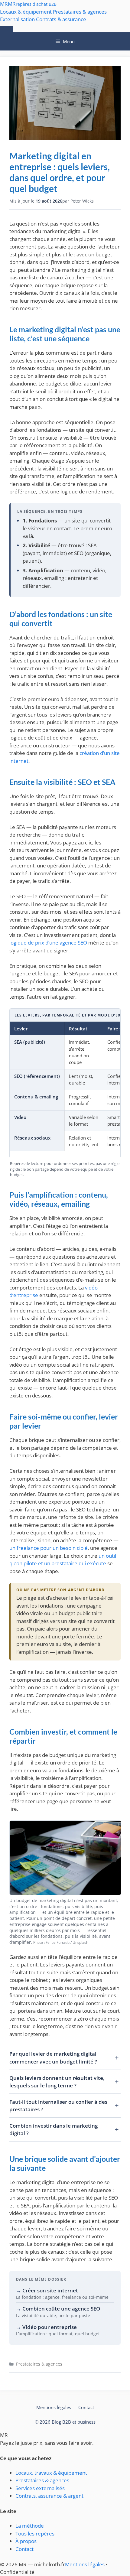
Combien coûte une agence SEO (61, 2309)
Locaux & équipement (26, 12)
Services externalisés (40, 2488)
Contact (86, 2407)
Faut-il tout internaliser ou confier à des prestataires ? (58, 2106)
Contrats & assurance (61, 19)
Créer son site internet (50, 2290)
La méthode (30, 2526)
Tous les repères (35, 2534)
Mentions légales (54, 2407)
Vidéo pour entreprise (50, 2327)
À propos (26, 2541)
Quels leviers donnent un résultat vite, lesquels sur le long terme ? (57, 2082)
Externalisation (17, 19)
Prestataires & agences (80, 12)
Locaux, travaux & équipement (51, 2473)
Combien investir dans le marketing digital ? (54, 2130)
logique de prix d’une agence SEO (48, 943)
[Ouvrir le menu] (6, 29)
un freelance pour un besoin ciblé (49, 1548)
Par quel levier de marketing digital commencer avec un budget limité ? (53, 2058)
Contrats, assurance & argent (49, 2496)
